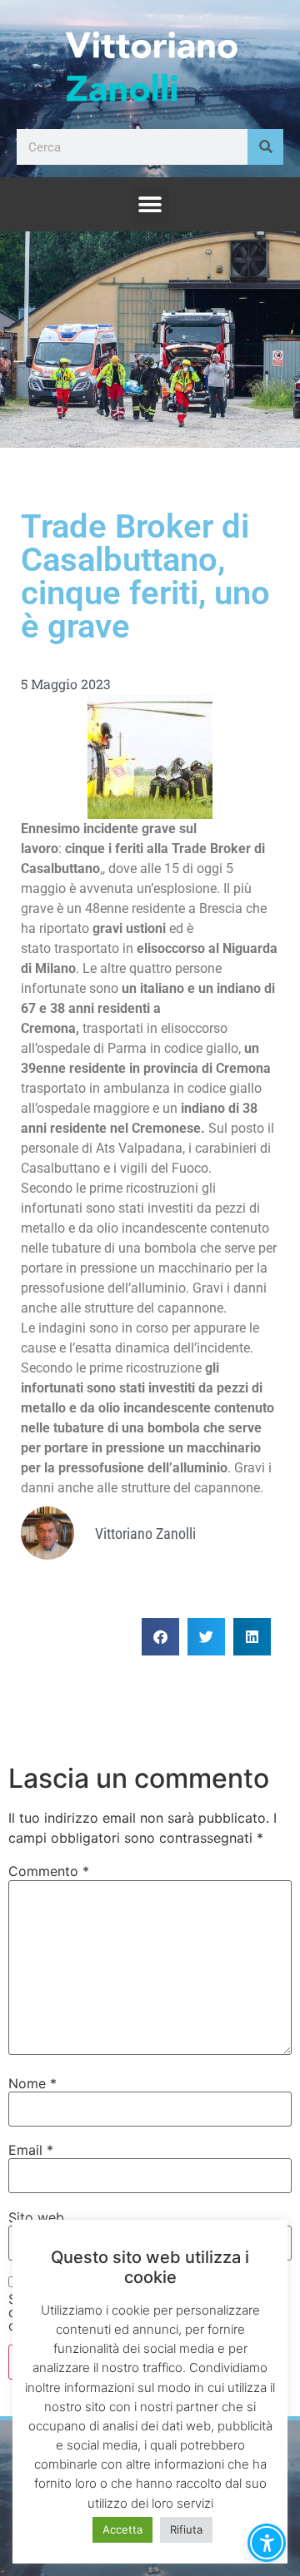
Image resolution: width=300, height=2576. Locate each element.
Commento (49, 1871)
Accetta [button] (122, 2529)
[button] (150, 204)
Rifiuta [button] (186, 2529)
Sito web (36, 2217)
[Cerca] (265, 147)
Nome (32, 2083)
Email (31, 2150)
